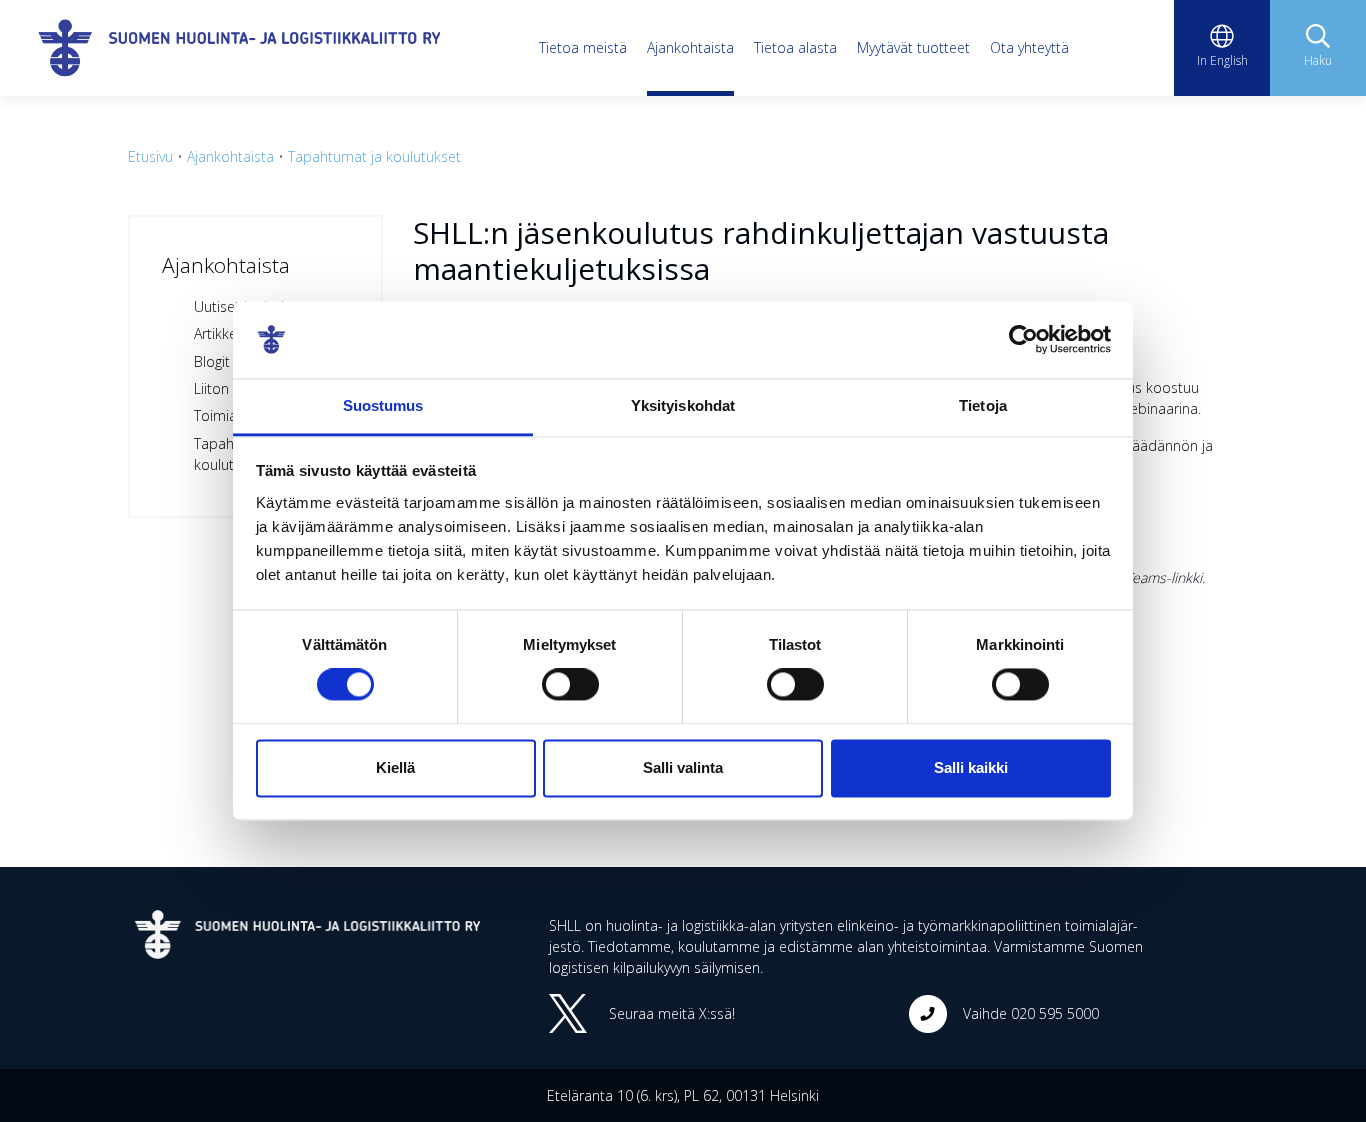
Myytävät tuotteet (913, 47)
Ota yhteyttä (1029, 47)
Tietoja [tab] (983, 405)
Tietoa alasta (795, 47)
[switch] (570, 685)
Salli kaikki (971, 767)
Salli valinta (683, 767)
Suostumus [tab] (383, 405)
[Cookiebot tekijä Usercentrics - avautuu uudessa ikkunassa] (1023, 340)
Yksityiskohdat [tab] (683, 405)
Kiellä (395, 767)
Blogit (212, 361)
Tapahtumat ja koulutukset (374, 156)
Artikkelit (221, 333)
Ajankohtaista (690, 47)
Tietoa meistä (583, 47)
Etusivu (150, 156)
